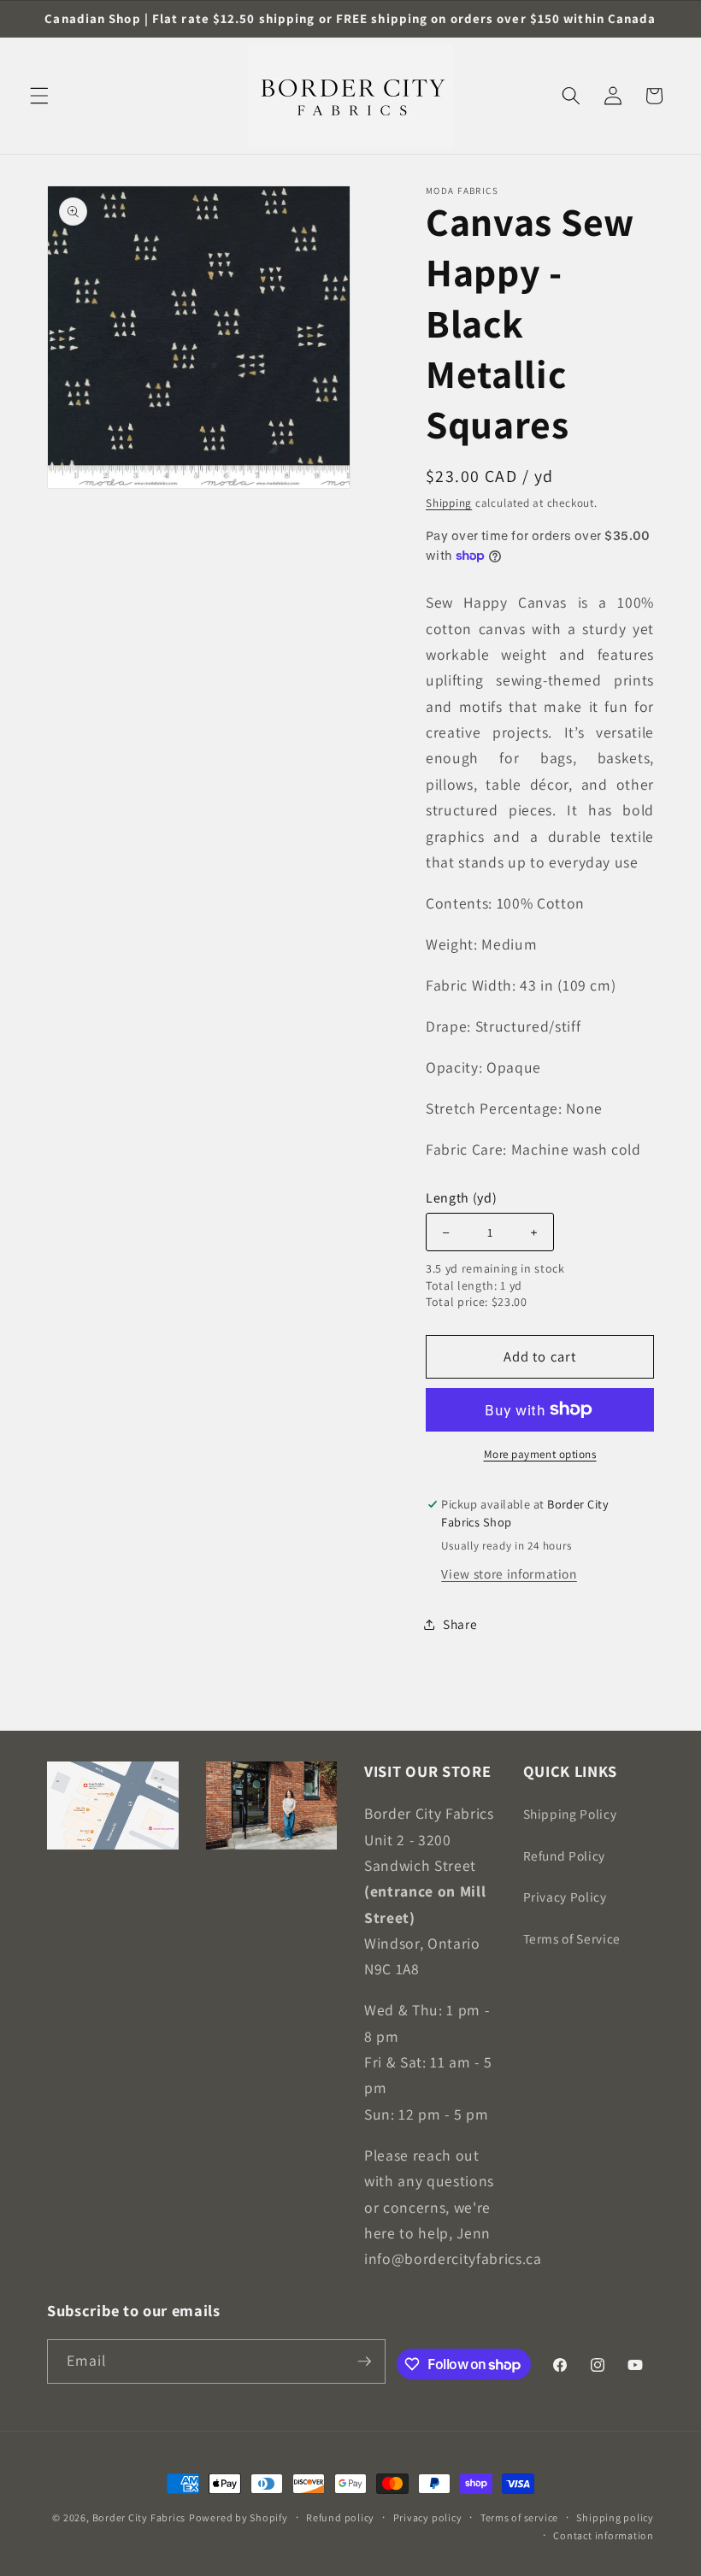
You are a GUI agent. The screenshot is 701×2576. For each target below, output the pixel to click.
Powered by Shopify (239, 2517)
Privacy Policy (565, 1897)
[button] (39, 96)
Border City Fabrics (139, 2517)
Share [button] (460, 1624)
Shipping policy (615, 2517)
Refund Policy (565, 1856)
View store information (509, 1573)
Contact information (604, 2535)
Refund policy (340, 2517)
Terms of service (519, 2517)
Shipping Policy (570, 1814)
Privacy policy (428, 2517)
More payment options (540, 1454)
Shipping (449, 503)
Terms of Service (572, 1938)
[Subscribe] (364, 2361)
